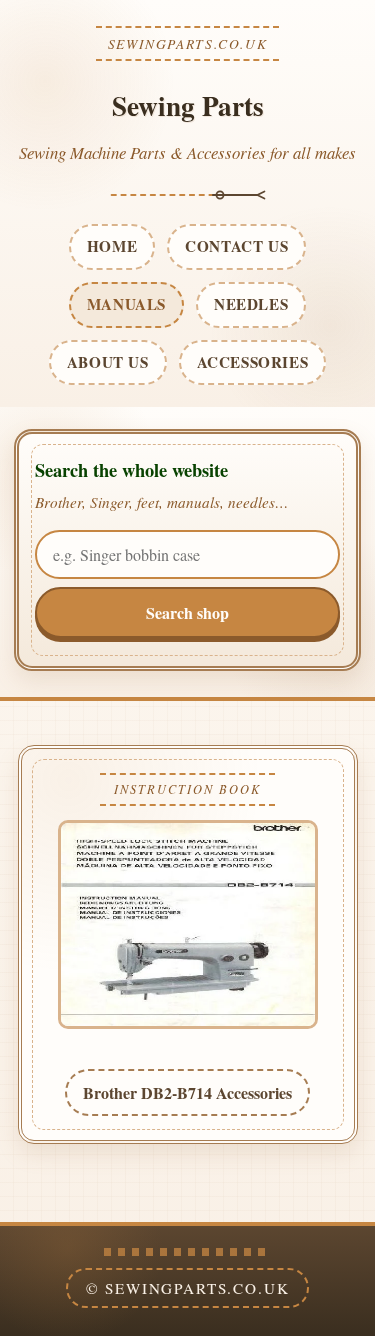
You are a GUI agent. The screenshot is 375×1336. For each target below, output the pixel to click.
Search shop (187, 612)
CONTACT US (236, 246)
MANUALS (126, 304)
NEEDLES (251, 304)
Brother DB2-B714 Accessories (187, 1092)
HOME (112, 246)
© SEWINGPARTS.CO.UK (188, 1288)
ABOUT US (108, 362)
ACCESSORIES (253, 362)
